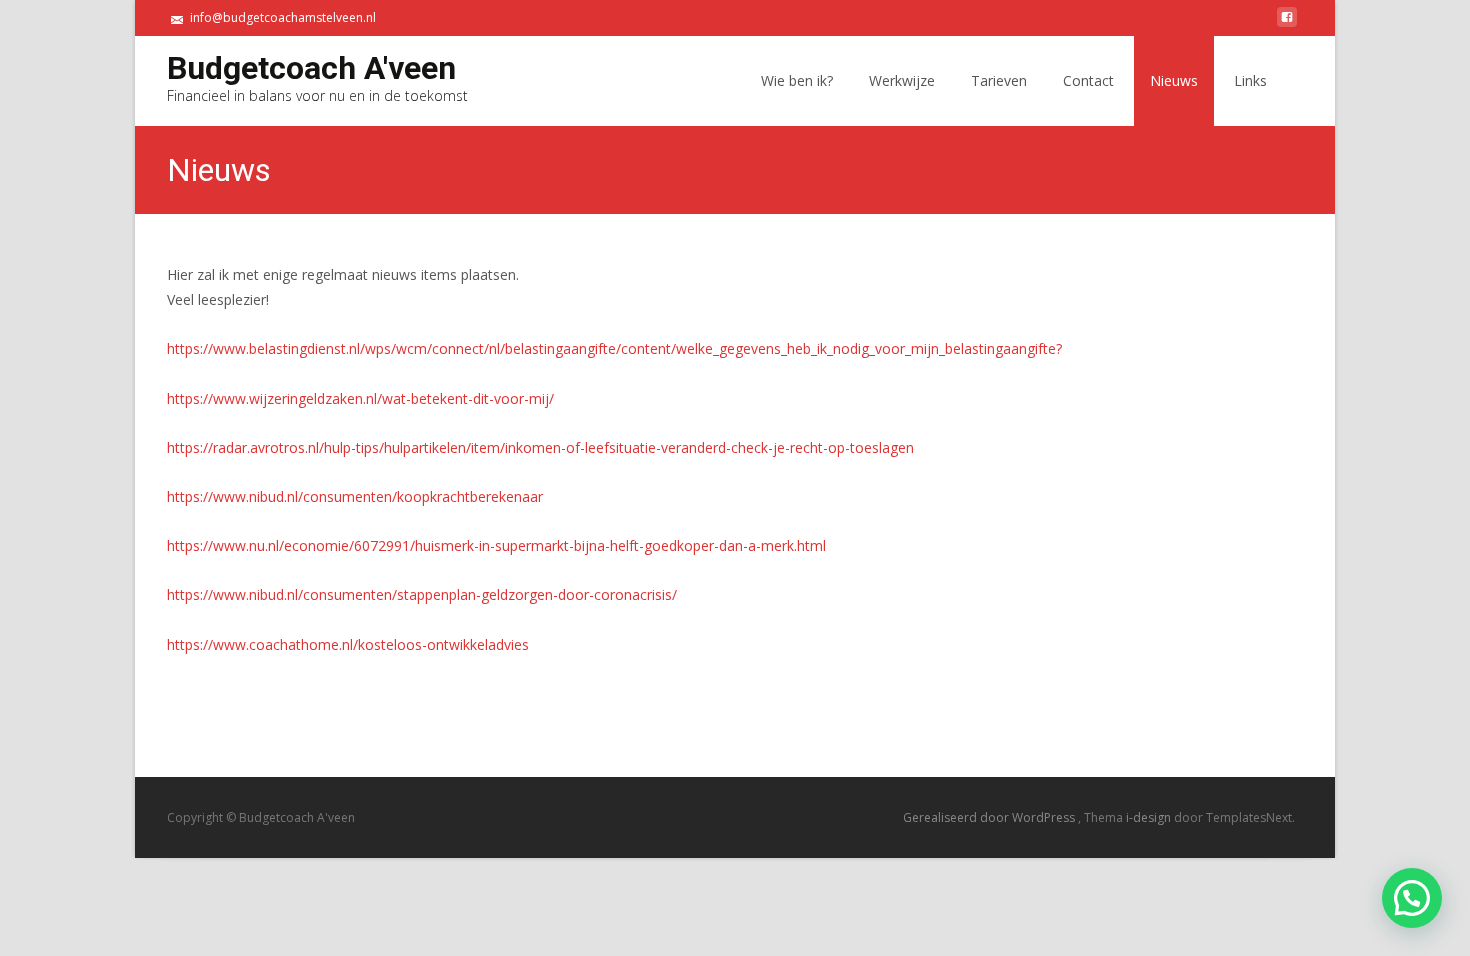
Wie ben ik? (797, 80)
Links (1250, 80)
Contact (1088, 80)
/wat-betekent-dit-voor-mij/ (465, 398)
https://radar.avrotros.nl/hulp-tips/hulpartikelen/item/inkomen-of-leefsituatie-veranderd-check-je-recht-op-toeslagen (540, 447)
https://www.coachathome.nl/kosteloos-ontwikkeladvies (348, 644)
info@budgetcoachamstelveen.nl (283, 17)
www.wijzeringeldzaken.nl (295, 398)
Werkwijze (902, 80)
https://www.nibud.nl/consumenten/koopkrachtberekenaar (355, 496)
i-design (1150, 817)
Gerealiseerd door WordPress (990, 817)
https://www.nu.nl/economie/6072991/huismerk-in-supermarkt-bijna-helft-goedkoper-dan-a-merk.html (496, 545)
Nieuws (1174, 80)
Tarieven (999, 80)
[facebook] (1287, 24)
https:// (190, 398)
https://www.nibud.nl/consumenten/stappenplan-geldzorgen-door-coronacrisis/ (422, 594)
